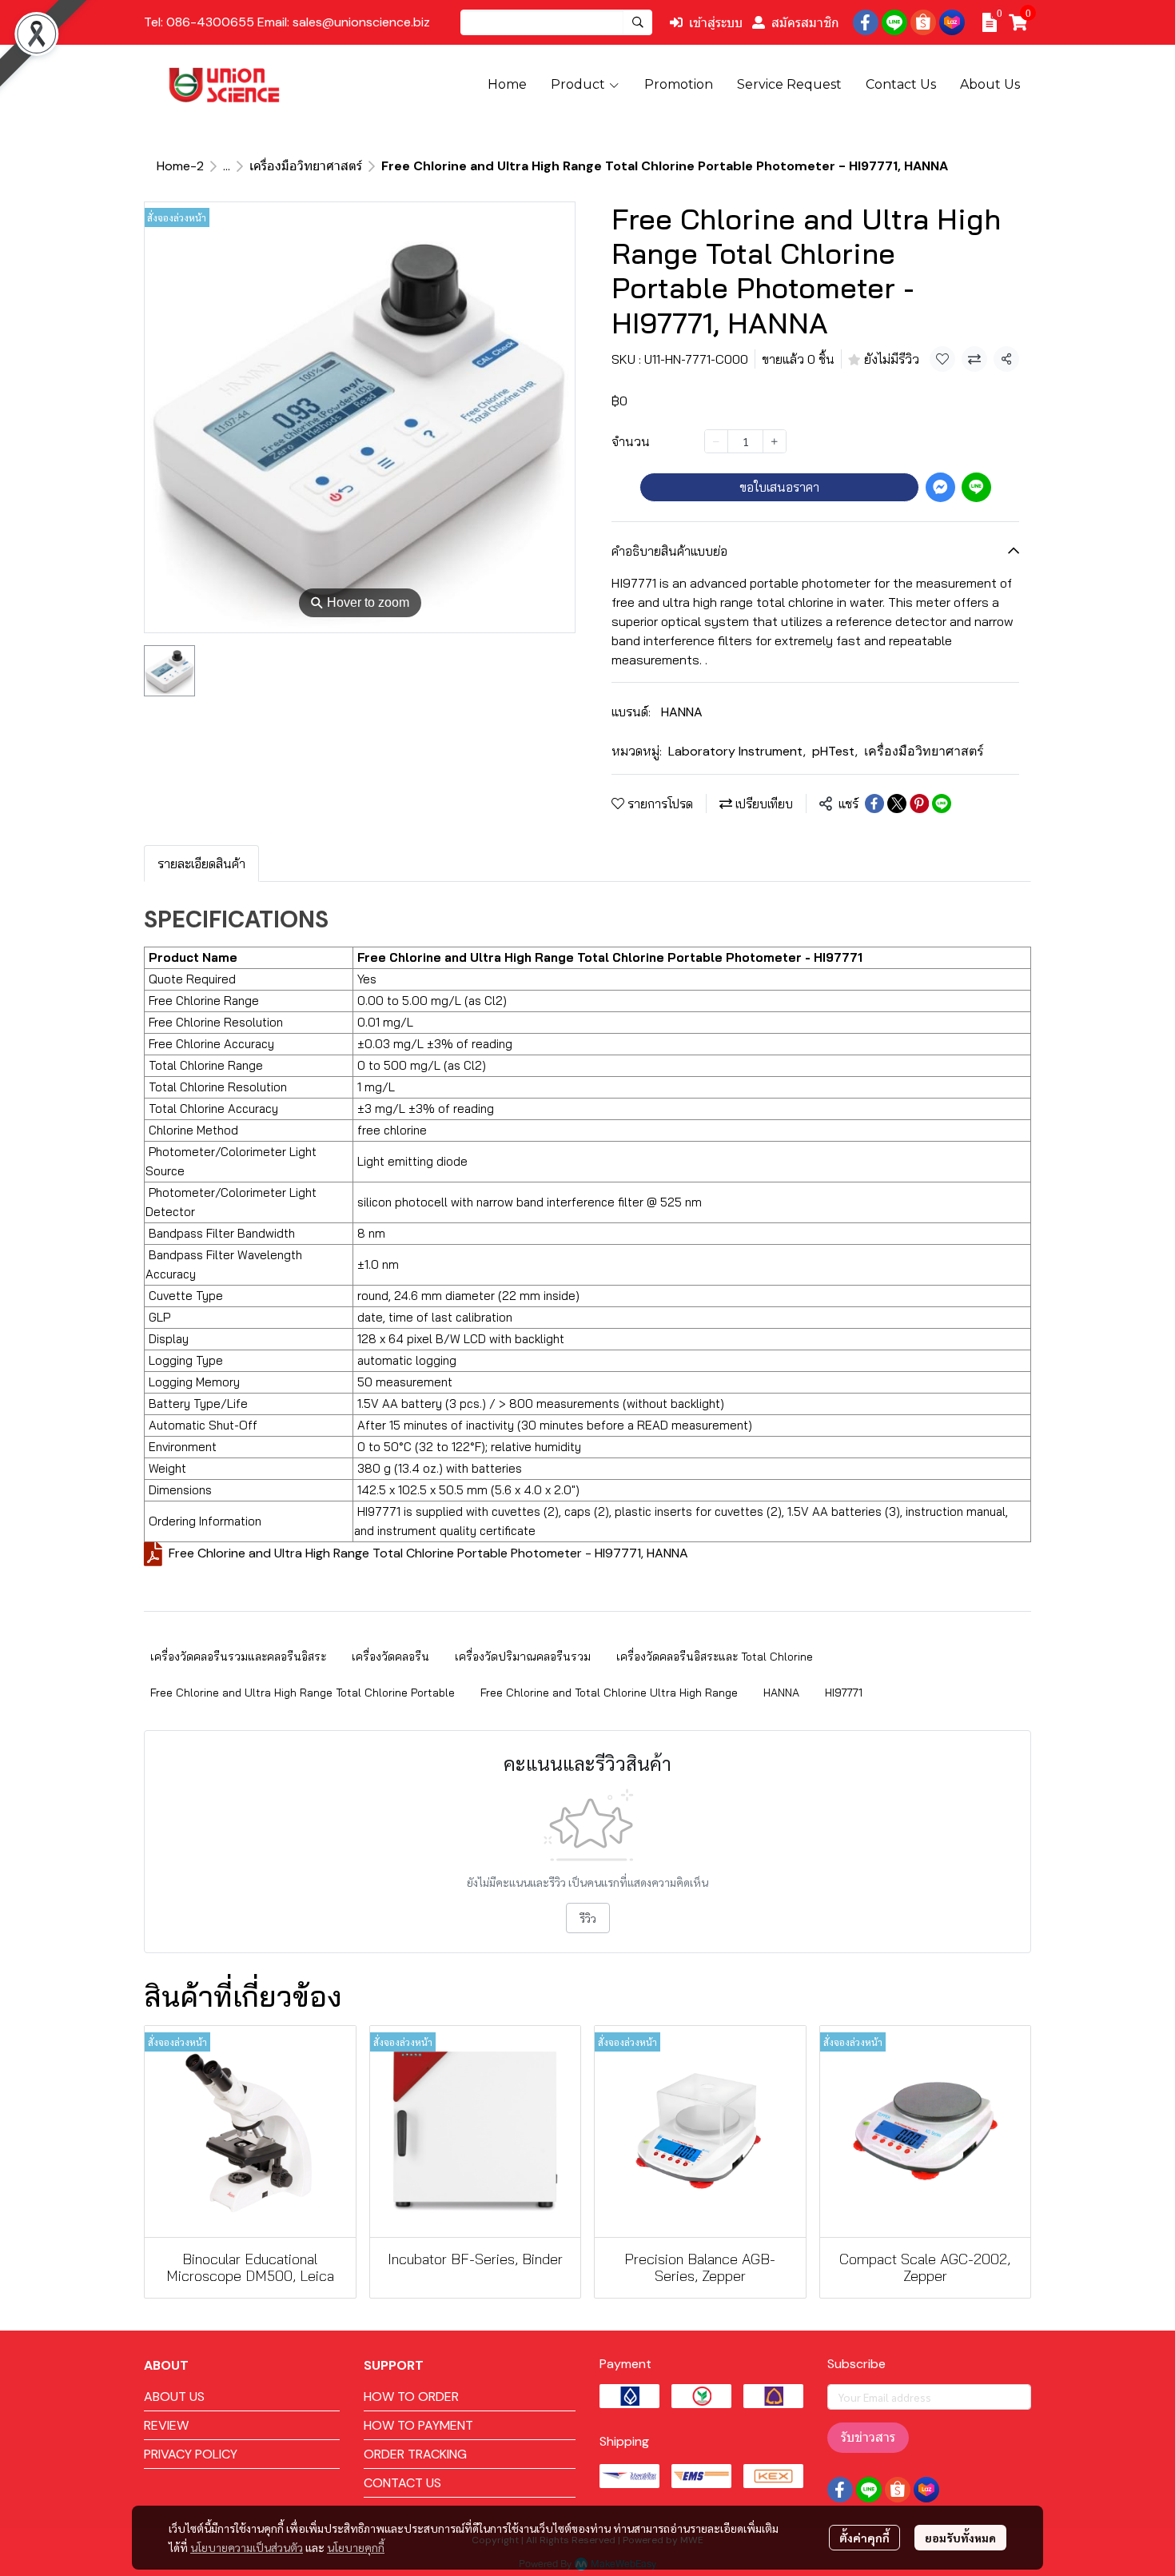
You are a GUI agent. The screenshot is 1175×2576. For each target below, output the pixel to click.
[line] (894, 22)
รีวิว (588, 1918)
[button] (556, 22)
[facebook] (866, 22)
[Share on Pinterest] (919, 804)
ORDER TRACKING (415, 2454)
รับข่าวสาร (868, 2437)
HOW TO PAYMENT (418, 2425)
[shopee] (923, 22)
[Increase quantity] (775, 441)
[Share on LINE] (942, 804)
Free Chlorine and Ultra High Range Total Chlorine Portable (303, 1693)
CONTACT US (402, 2483)
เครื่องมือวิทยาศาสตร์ (306, 166)
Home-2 (180, 166)
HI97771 (844, 1693)
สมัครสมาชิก (805, 22)
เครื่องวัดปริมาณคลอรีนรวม (523, 1657)
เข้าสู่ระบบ (716, 22)
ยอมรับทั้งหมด (960, 2538)
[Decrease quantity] (716, 441)
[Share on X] (897, 804)
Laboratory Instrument (737, 751)
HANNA (682, 712)
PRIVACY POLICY (191, 2454)
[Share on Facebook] (874, 804)
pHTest (835, 751)
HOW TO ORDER (411, 2397)
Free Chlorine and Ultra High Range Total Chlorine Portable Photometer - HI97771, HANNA (428, 1553)
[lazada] (952, 22)
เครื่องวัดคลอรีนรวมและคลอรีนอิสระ (238, 1657)
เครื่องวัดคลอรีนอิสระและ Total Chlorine (715, 1657)
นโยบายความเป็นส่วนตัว (247, 2547)
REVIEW (166, 2425)
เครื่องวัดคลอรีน (390, 1657)
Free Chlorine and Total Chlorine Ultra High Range (609, 1693)
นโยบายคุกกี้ (356, 2547)
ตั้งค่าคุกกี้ (864, 2538)
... (227, 166)
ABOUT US (174, 2397)
